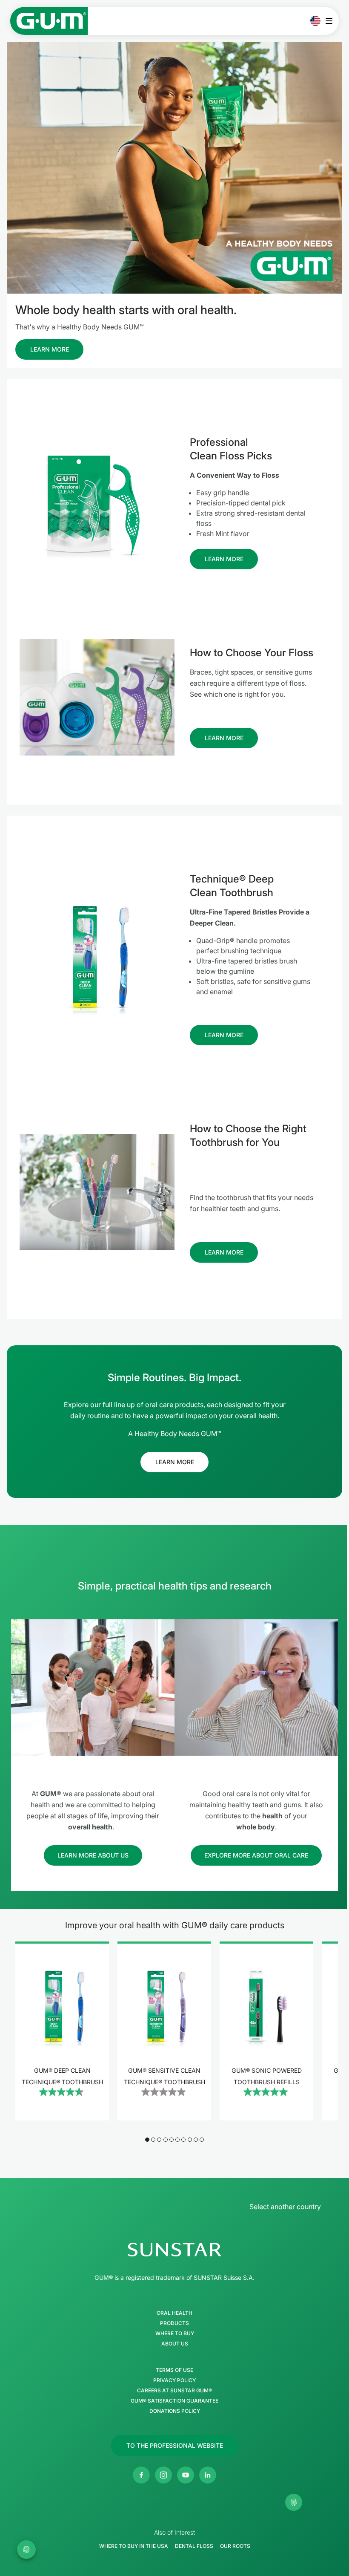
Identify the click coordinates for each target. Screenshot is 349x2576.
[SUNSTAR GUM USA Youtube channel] (186, 2475)
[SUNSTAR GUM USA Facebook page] (141, 2475)
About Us (175, 2344)
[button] (147, 2140)
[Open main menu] (331, 21)
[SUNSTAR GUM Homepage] (49, 21)
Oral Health (174, 2313)
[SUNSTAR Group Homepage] (174, 2250)
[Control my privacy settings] (294, 2502)
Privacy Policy (174, 2380)
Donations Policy (175, 2411)
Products (174, 2323)
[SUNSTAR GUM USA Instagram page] (163, 2475)
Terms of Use (174, 2370)
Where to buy (175, 2334)
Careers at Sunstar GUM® (174, 2391)
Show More (62, 2117)
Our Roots (235, 2546)
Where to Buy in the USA (134, 2546)
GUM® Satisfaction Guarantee (174, 2401)
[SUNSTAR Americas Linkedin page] (208, 2475)
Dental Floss (194, 2546)
